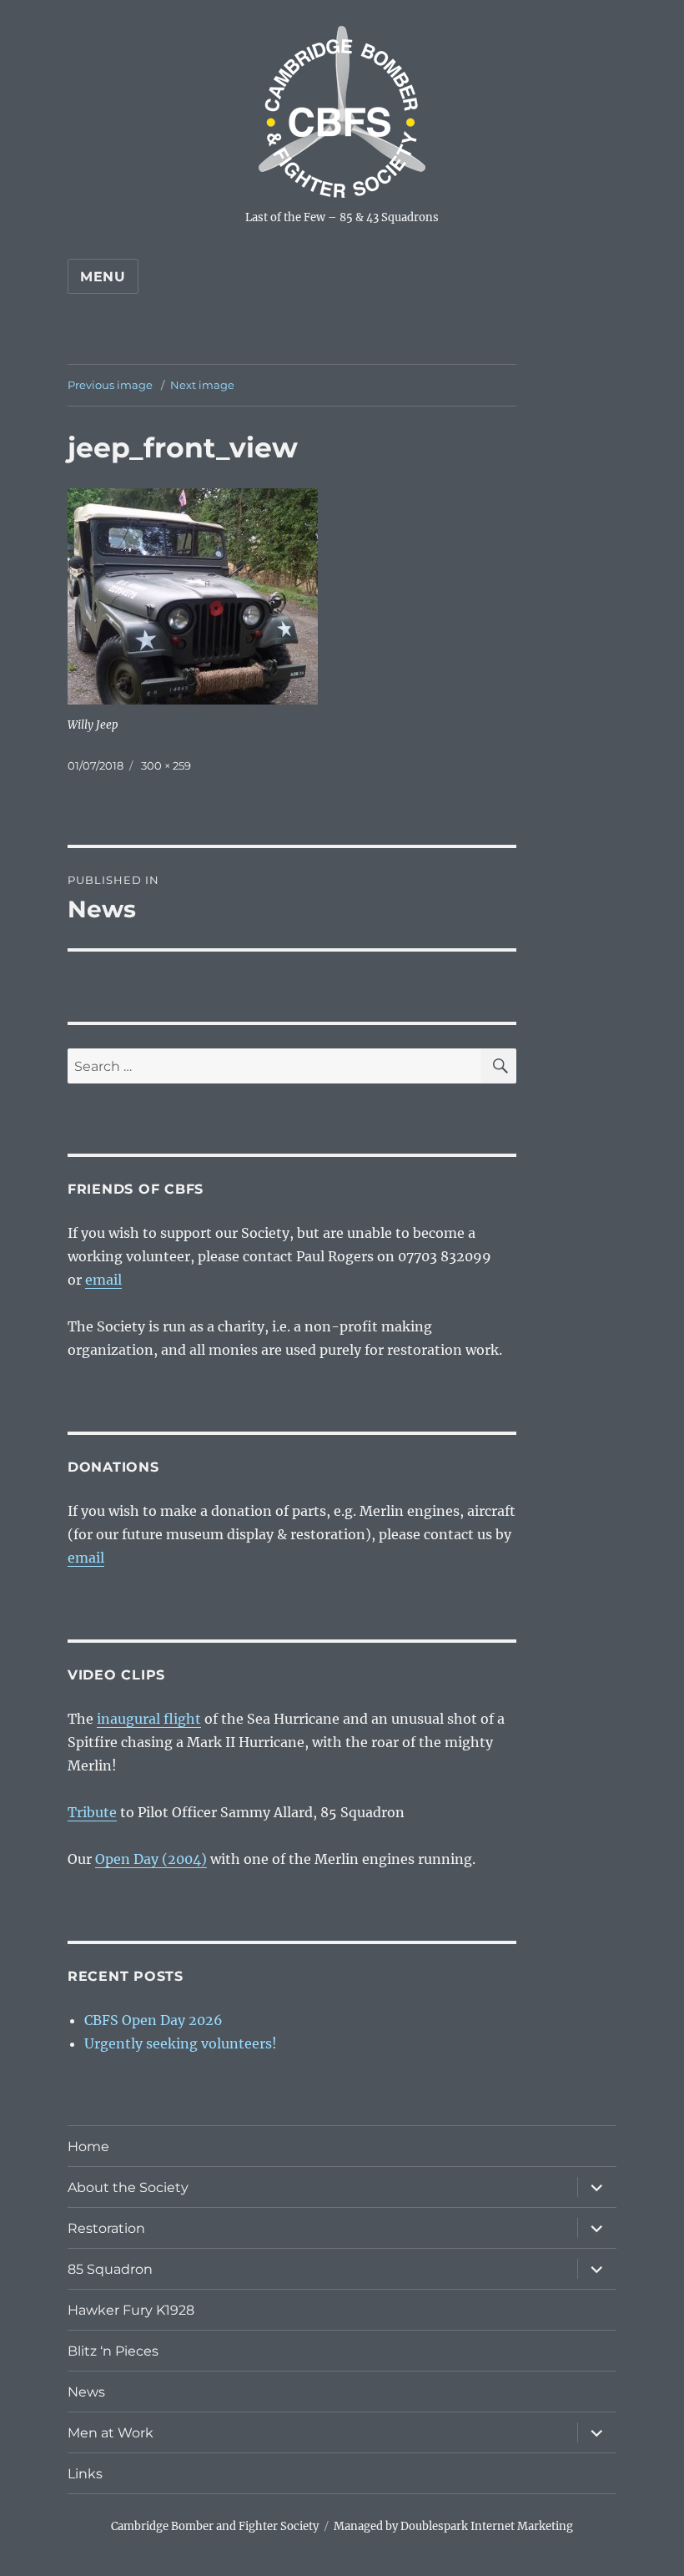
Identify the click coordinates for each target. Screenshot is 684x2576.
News (86, 2392)
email (103, 1280)
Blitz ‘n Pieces (113, 2351)
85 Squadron (110, 2269)
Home (88, 2147)
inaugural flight (149, 1719)
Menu (103, 277)
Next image (202, 385)
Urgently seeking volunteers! (181, 2043)
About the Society (128, 2187)
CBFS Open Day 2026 (153, 2020)
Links (85, 2474)
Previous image (110, 385)
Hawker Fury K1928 (131, 2310)
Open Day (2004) (151, 1859)
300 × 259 (166, 765)
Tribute (92, 1812)
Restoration (106, 2228)
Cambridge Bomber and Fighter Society (215, 2526)
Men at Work (111, 2433)
